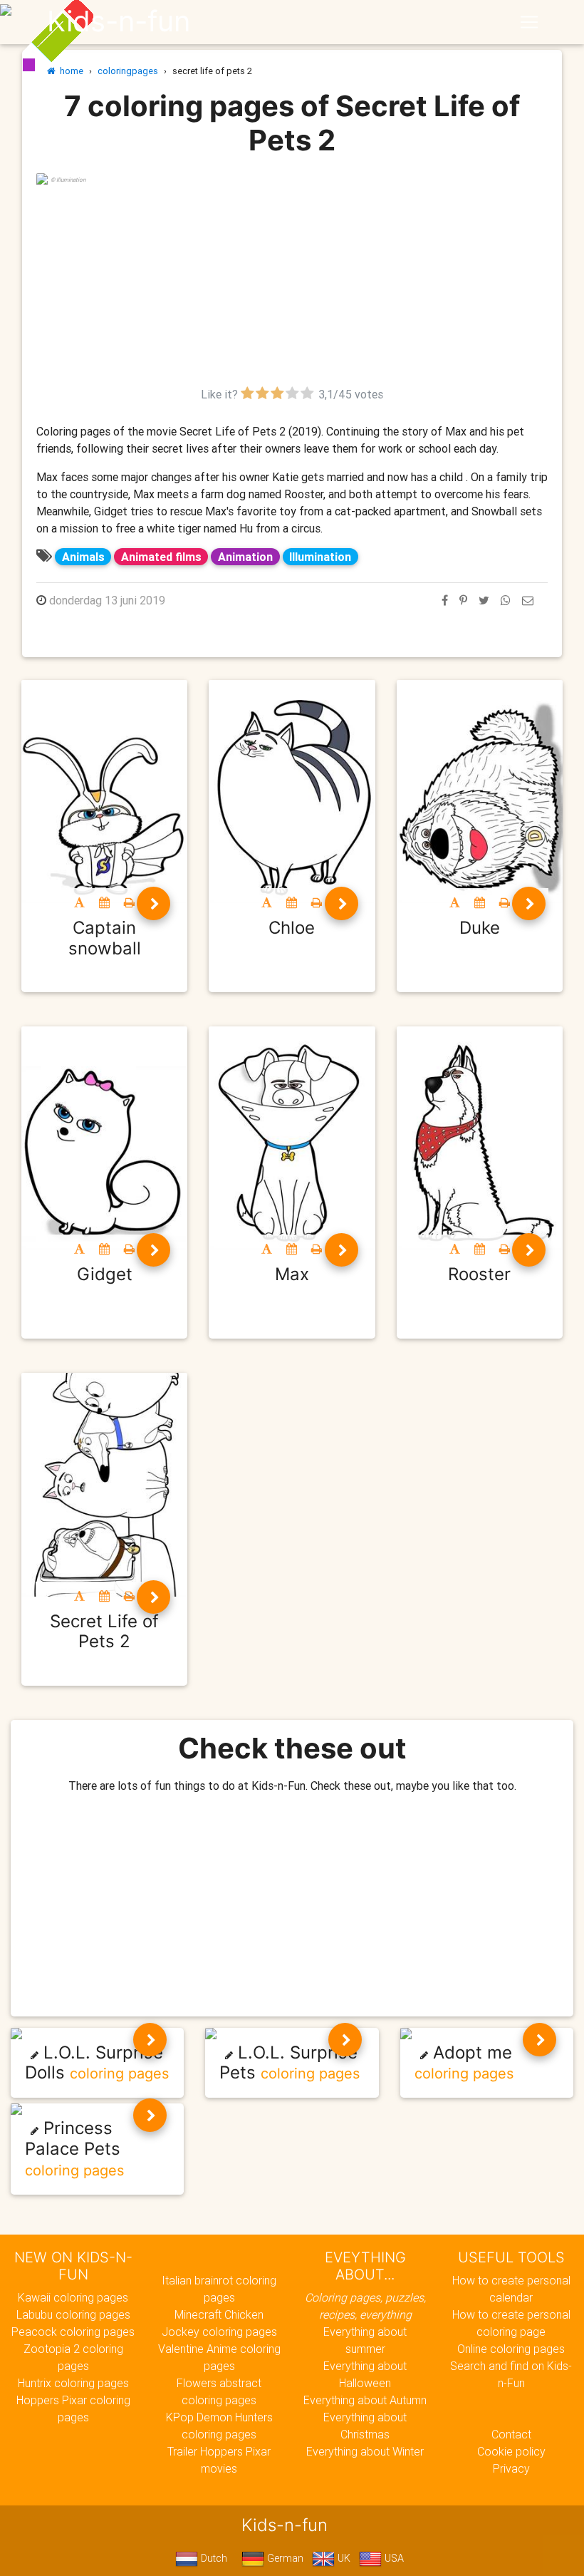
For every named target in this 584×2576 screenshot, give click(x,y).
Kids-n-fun (119, 21)
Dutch (213, 2558)
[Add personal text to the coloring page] (79, 902)
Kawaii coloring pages (73, 2297)
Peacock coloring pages (73, 2332)
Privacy (511, 2468)
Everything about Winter (365, 2451)
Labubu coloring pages (73, 2314)
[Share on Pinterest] (463, 600)
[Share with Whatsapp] (506, 600)
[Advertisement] (292, 286)
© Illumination (68, 180)
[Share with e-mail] (528, 600)
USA (393, 2558)
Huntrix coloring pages (73, 2383)
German (284, 2558)
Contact (511, 2434)
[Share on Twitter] (484, 600)
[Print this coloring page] (129, 902)
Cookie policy (511, 2451)
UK (343, 2558)
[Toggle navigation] (529, 22)
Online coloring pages (511, 2349)
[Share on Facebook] (445, 600)
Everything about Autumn (365, 2400)
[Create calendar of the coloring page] (104, 902)
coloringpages (128, 71)
